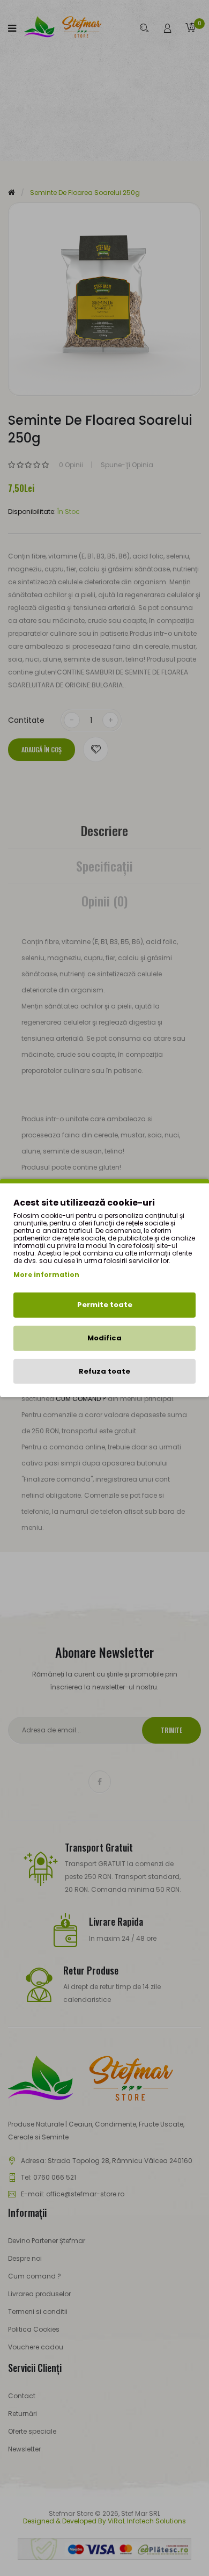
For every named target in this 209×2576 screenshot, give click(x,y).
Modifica (104, 1338)
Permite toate (105, 1305)
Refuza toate (104, 1371)
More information (46, 1275)
